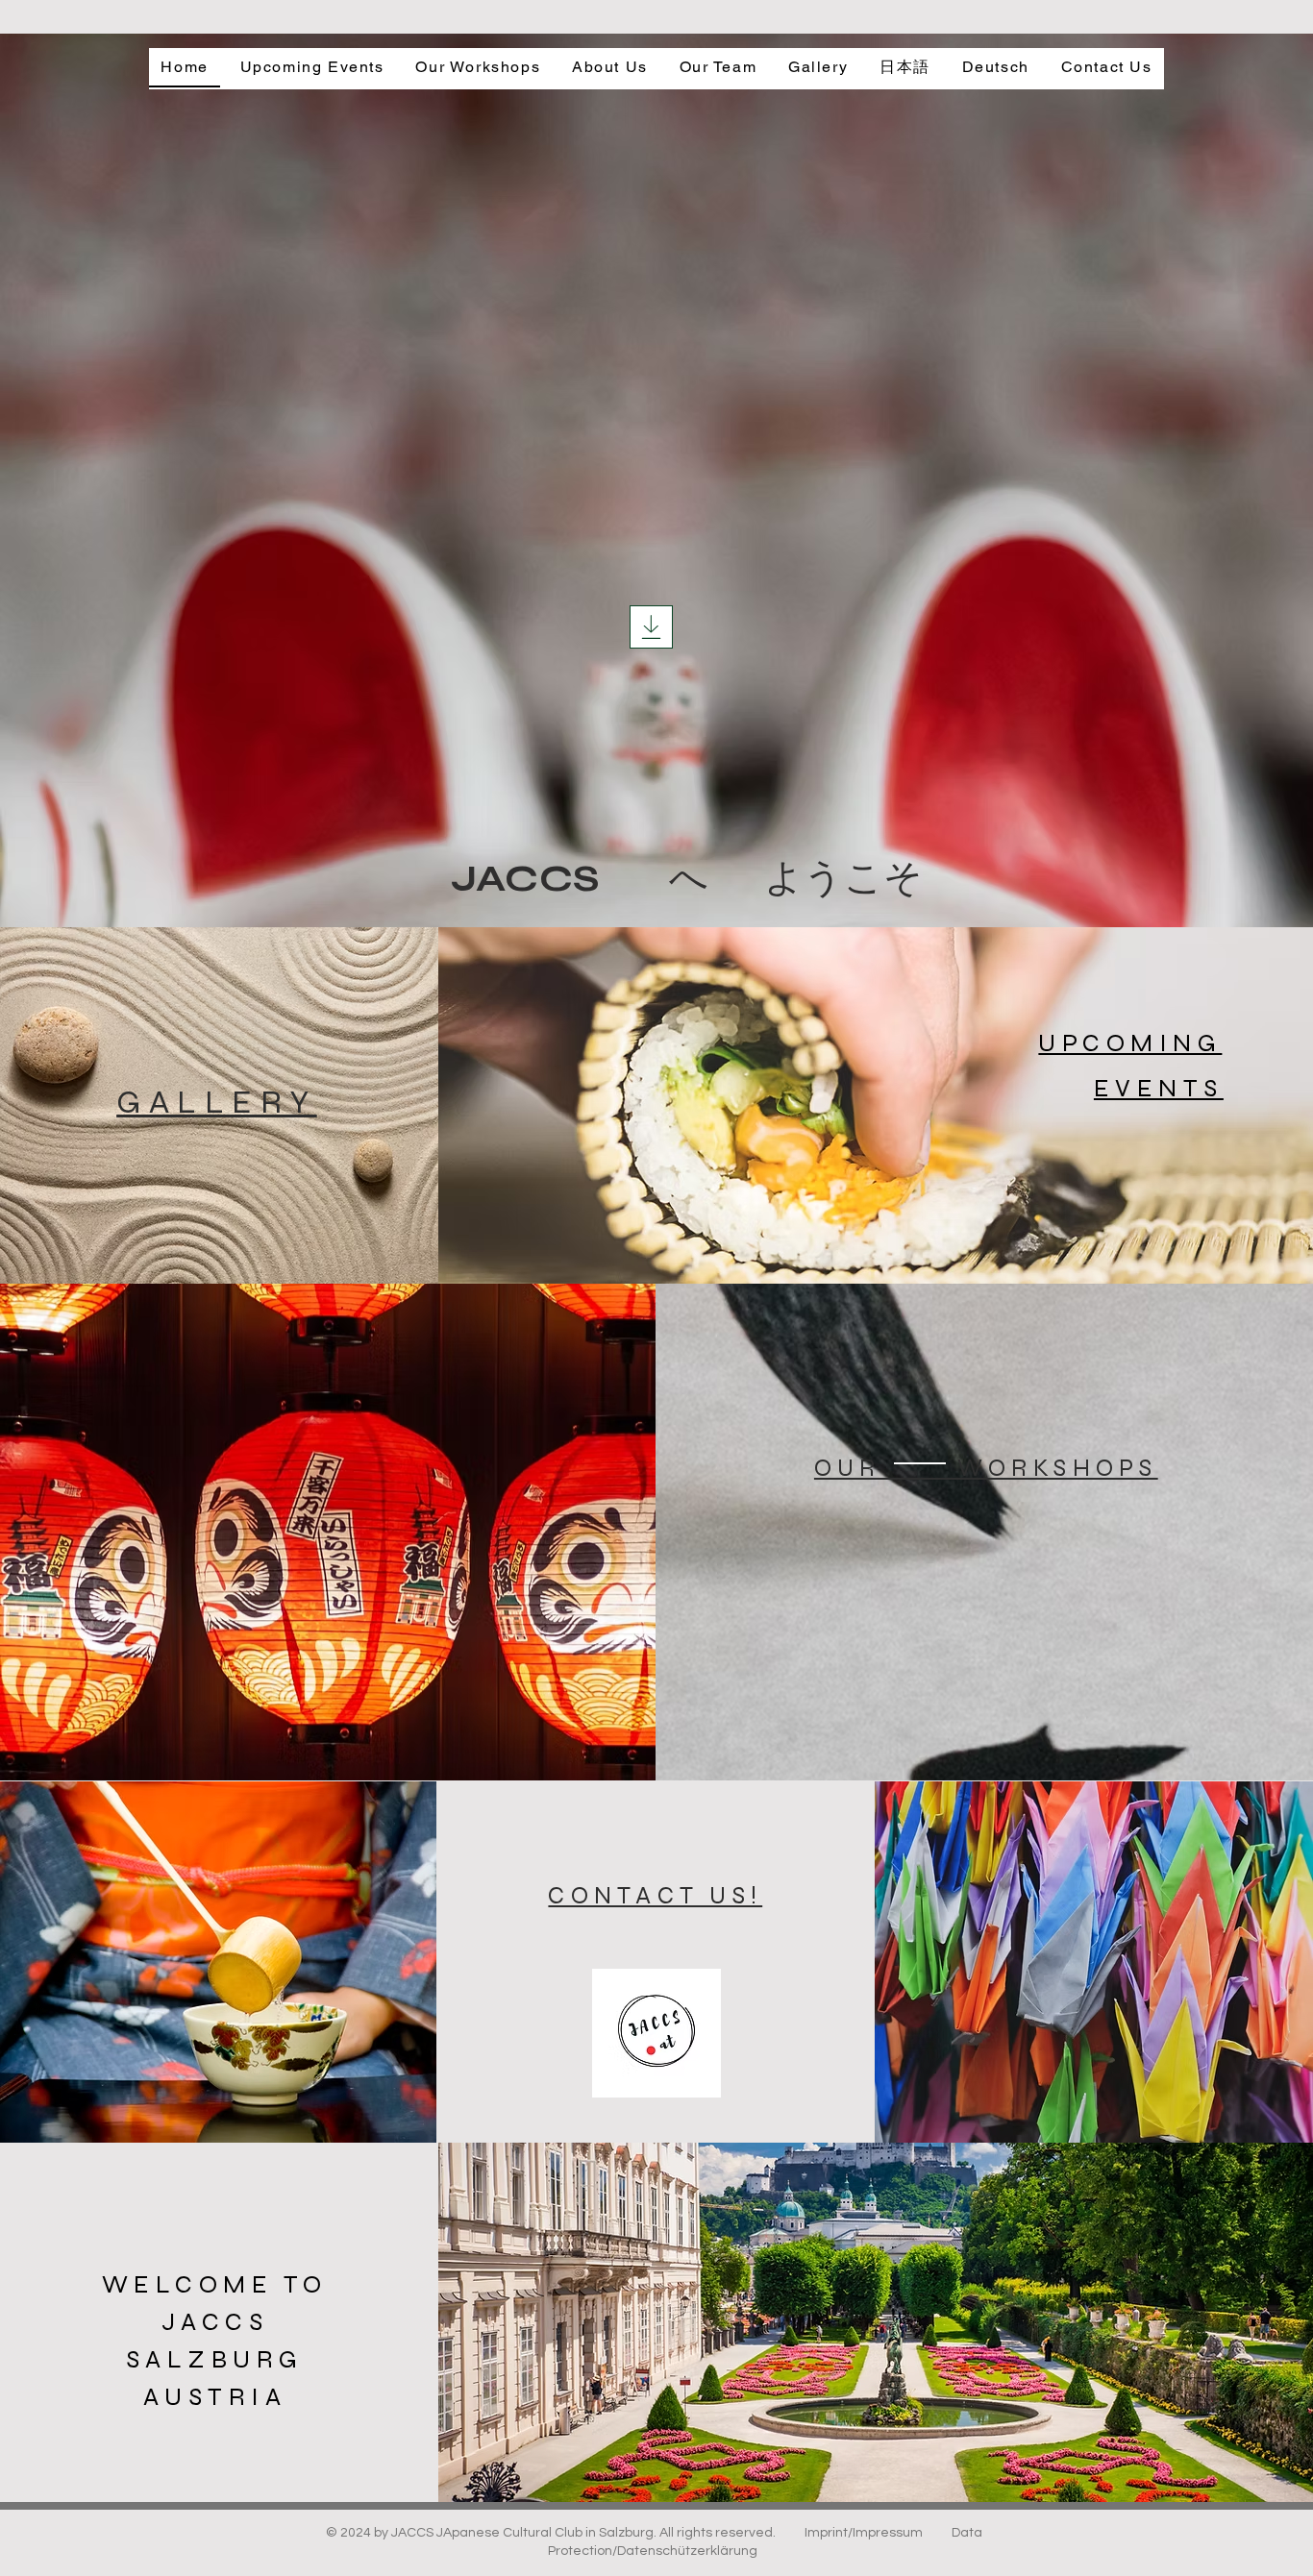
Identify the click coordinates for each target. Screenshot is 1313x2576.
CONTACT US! (655, 1896)
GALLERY (217, 1102)
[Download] (651, 627)
